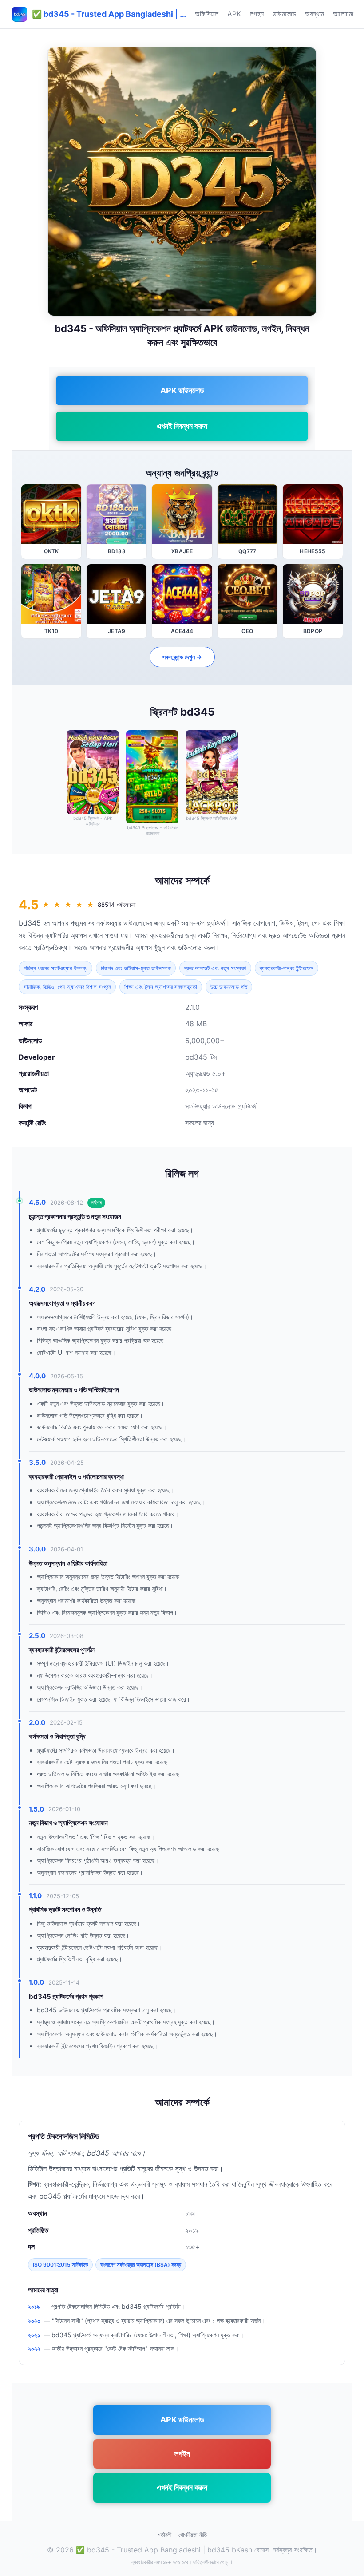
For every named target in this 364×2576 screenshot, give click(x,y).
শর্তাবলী (164, 2535)
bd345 (30, 923)
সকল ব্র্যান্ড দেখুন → (182, 657)
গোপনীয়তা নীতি (193, 2535)
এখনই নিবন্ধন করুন (182, 426)
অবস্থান (315, 14)
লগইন (257, 14)
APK (234, 14)
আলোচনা (343, 14)
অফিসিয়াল (207, 14)
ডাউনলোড (284, 14)
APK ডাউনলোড (182, 390)
